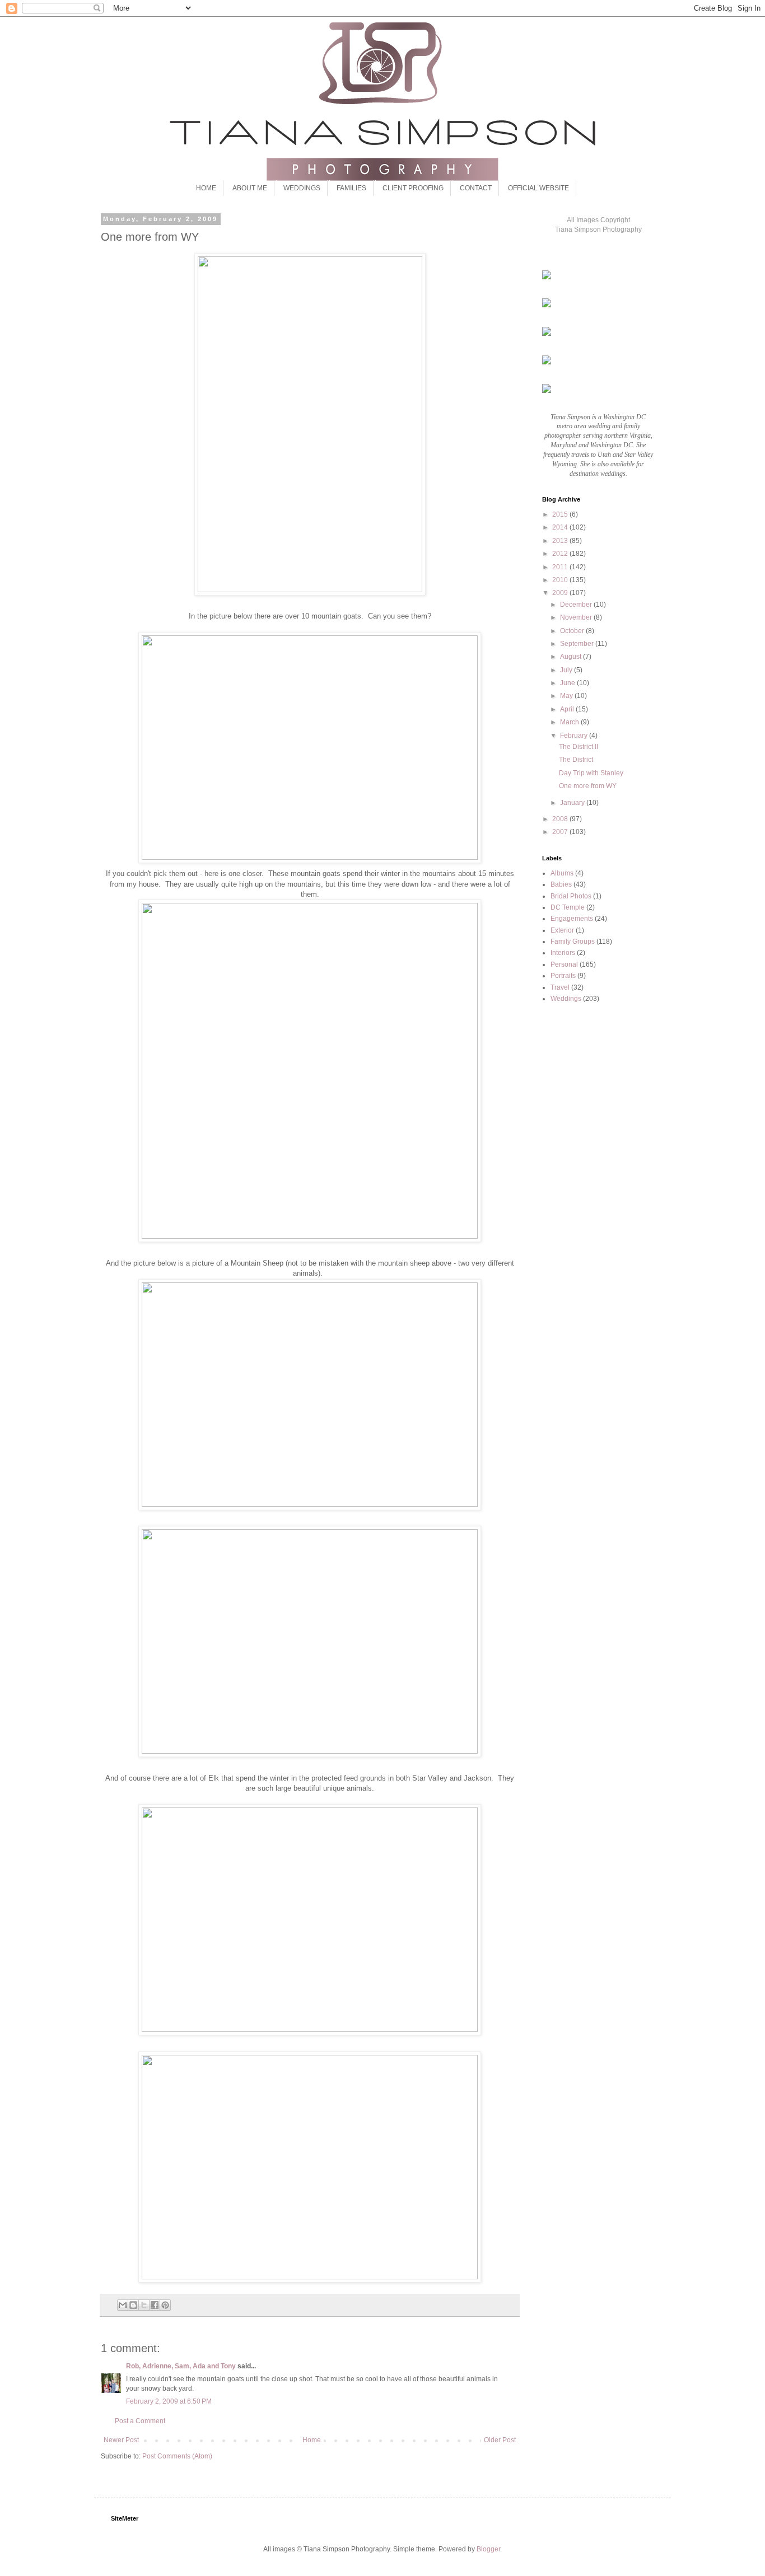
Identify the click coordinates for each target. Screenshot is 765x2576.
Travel (560, 987)
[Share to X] (144, 2305)
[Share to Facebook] (155, 2305)
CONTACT (476, 188)
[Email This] (123, 2305)
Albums (562, 873)
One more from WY (588, 786)
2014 (561, 527)
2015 (561, 514)
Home (312, 2440)
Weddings (566, 999)
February (575, 736)
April (568, 709)
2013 (561, 541)
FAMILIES (351, 188)
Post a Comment (140, 2421)
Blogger (488, 2549)
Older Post (500, 2440)
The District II (579, 747)
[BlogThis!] (133, 2305)
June (568, 683)
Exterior (562, 930)
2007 (561, 832)
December (577, 605)
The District (576, 760)
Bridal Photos (571, 896)
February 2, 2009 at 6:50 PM (169, 2401)
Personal (564, 964)
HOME (206, 188)
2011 (561, 567)
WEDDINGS (302, 188)
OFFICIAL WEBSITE (538, 188)
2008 (561, 819)
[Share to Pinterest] (165, 2305)
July (567, 670)
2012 (561, 554)
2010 (561, 580)
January (573, 803)
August (572, 657)
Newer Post (121, 2440)
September (578, 644)
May (567, 696)
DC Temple (568, 907)
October (573, 631)
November (577, 617)
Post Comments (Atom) (177, 2456)
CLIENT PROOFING (413, 188)
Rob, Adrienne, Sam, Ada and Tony (181, 2366)
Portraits (563, 976)
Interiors (563, 953)
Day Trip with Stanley (591, 773)
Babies (561, 884)
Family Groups (573, 942)
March (570, 722)
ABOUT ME (250, 188)
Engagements (572, 919)
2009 (561, 593)
